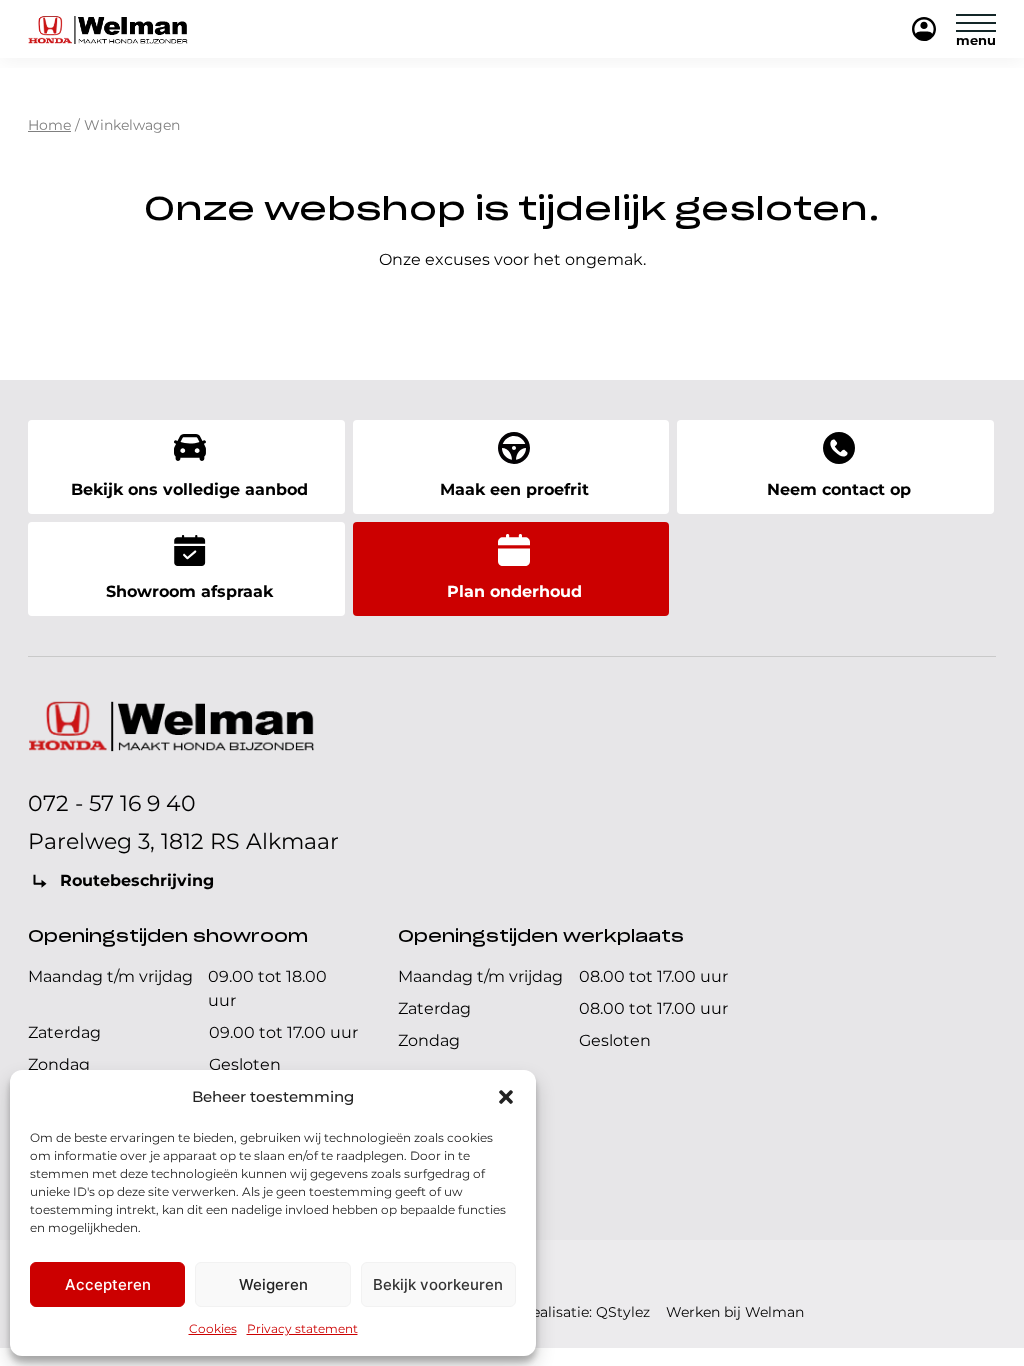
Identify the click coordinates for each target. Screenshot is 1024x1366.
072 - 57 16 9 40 (112, 803)
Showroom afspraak (189, 591)
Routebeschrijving (137, 880)
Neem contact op (839, 489)
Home (49, 125)
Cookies (213, 1328)
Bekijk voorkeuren (438, 1284)
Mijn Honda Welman (924, 30)
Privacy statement (302, 1328)
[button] (506, 1097)
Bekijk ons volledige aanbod (189, 489)
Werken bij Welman (735, 1312)
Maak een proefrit (514, 489)
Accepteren (108, 1284)
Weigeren (273, 1284)
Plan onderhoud (514, 591)
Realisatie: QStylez (586, 1312)
